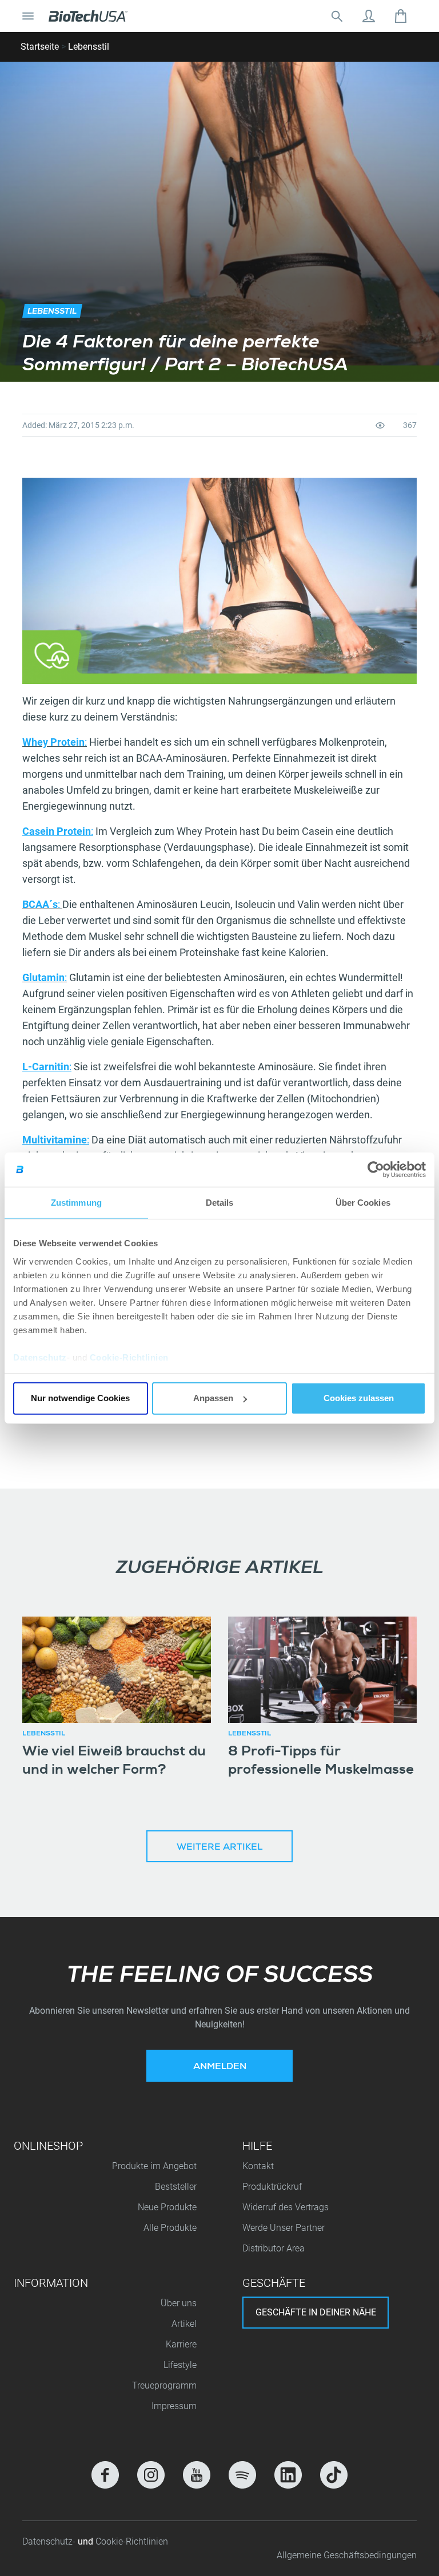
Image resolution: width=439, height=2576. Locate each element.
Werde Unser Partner (284, 2228)
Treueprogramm (164, 2385)
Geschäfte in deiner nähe (316, 2312)
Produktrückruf (272, 2187)
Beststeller (176, 2187)
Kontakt (258, 2166)
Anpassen (213, 1398)
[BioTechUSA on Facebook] (105, 2475)
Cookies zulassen (359, 1398)
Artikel (184, 2324)
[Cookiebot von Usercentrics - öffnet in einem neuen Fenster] (376, 1170)
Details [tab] (220, 1203)
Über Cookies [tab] (363, 1203)
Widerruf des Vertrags (286, 2207)
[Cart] (401, 16)
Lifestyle (180, 2365)
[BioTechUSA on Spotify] (242, 2475)
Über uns (179, 2303)
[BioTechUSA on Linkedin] (288, 2475)
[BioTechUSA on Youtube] (197, 2475)
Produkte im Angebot (154, 2166)
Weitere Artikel (219, 1848)
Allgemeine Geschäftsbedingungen (347, 2555)
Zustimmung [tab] (76, 1203)
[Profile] (369, 16)
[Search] (337, 16)
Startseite (40, 47)
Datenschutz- (50, 2541)
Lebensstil (89, 47)
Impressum (174, 2406)
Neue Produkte (167, 2207)
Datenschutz (40, 1357)
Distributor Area (274, 2248)
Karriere (181, 2344)
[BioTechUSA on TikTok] (334, 2475)
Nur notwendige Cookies (80, 1398)
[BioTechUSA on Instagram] (151, 2475)
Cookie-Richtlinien (129, 1357)
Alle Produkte (170, 2228)
